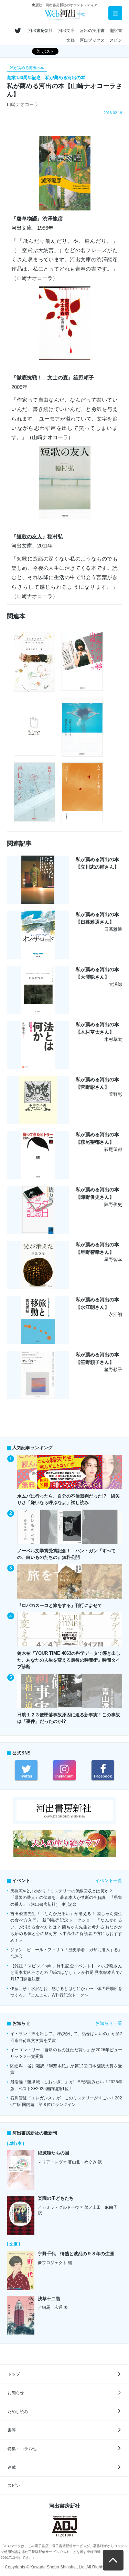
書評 (12, 2430)
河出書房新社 (41, 31)
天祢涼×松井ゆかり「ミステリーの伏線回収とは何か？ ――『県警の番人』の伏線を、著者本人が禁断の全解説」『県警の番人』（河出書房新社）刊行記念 (66, 1898)
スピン (116, 40)
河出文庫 (66, 31)
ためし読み (18, 2412)
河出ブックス (92, 40)
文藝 (71, 40)
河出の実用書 (92, 31)
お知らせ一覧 (109, 2023)
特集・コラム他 (22, 2449)
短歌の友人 (29, 536)
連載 (12, 2467)
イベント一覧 (109, 1881)
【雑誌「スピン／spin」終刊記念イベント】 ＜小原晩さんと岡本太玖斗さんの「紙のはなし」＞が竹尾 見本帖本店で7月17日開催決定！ (66, 1973)
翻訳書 (116, 31)
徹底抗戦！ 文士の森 (42, 377)
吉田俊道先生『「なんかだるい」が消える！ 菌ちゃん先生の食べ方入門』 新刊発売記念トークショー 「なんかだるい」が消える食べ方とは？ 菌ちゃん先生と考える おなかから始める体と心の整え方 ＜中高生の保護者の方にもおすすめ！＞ (66, 1927)
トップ (14, 2374)
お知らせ (16, 2393)
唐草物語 (27, 219)
